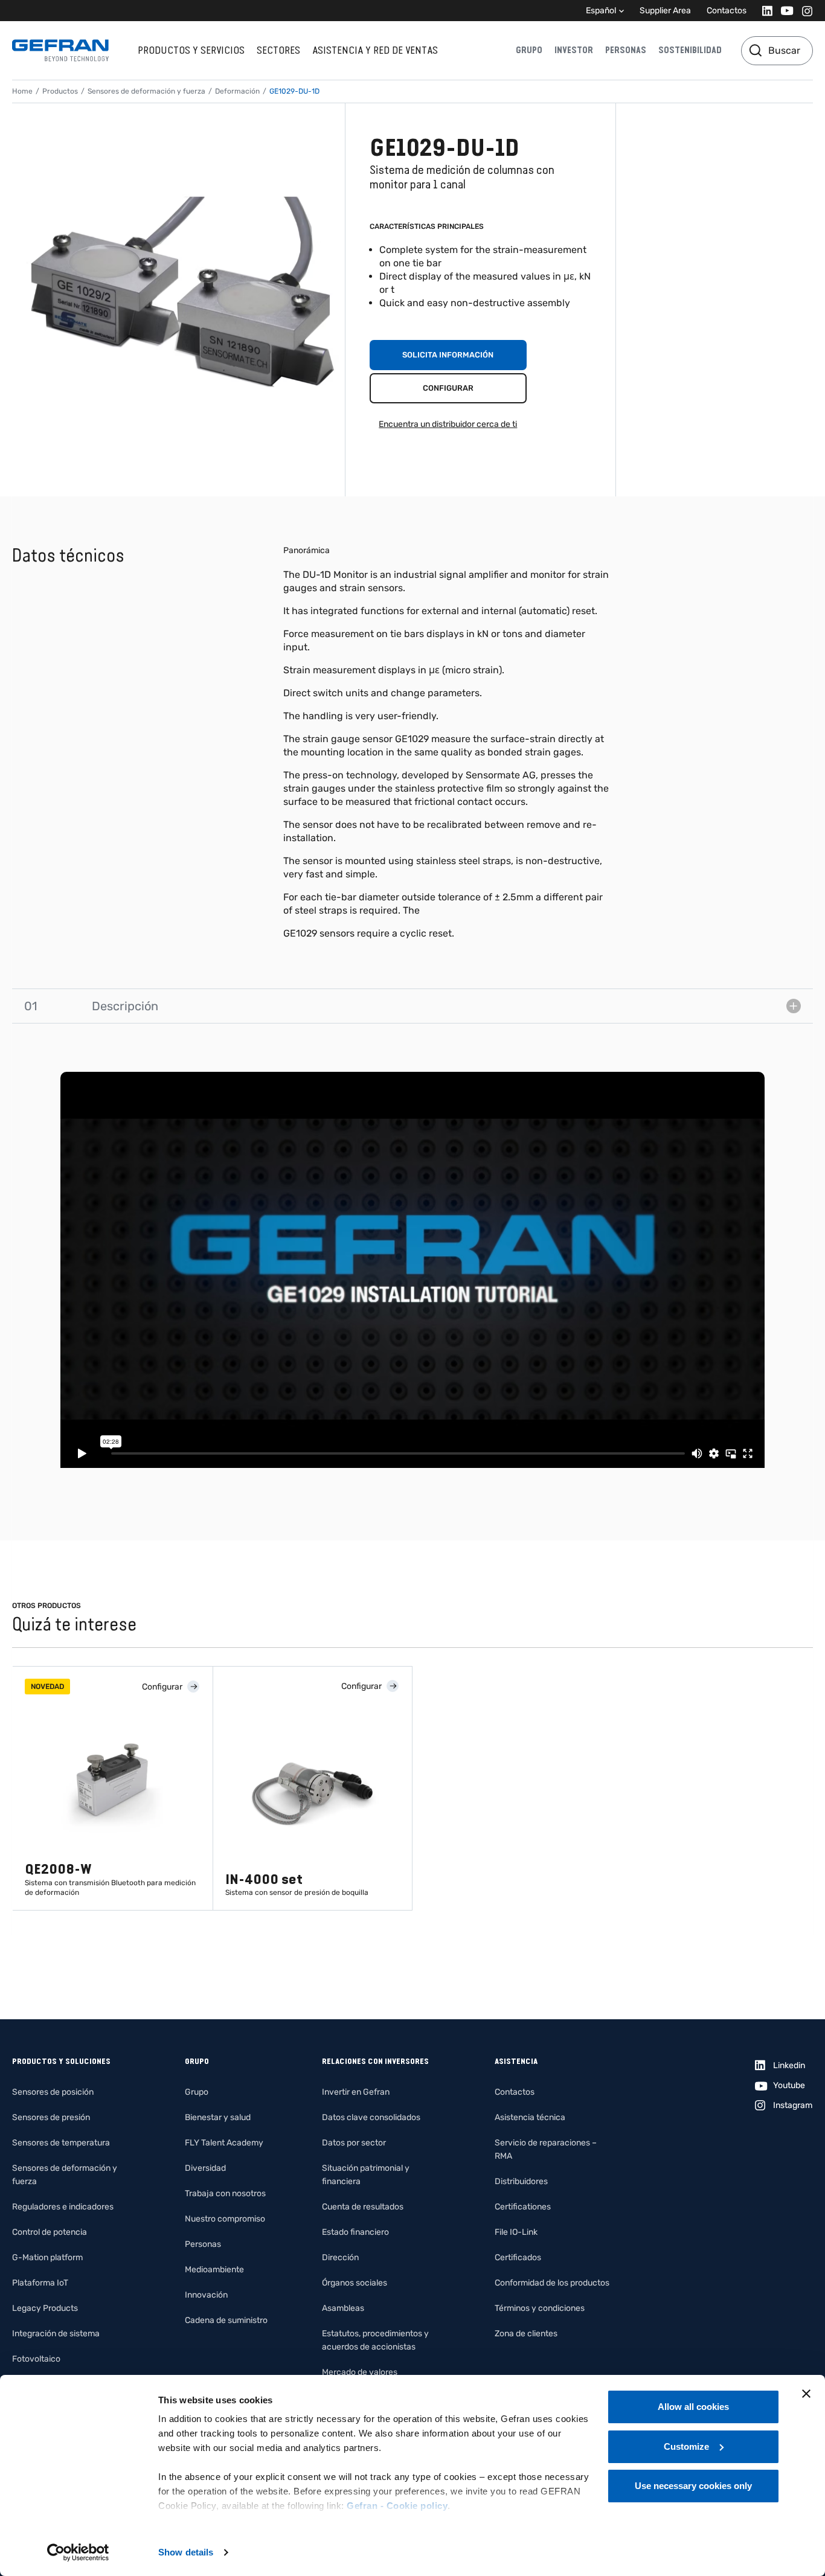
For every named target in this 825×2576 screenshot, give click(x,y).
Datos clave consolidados (371, 2117)
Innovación (206, 2295)
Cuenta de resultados (363, 2207)
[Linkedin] (764, 11)
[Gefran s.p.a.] (60, 50)
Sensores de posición (53, 2092)
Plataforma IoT (40, 2283)
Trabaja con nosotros (225, 2193)
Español (601, 11)
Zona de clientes (526, 2334)
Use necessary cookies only (693, 2486)
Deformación (237, 91)
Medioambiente (214, 2270)
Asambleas (343, 2308)
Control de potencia (50, 2232)
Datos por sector (354, 2143)
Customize (686, 2446)
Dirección (340, 2257)
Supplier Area (665, 11)
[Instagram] (804, 11)
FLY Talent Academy (224, 2143)
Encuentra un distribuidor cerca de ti (448, 424)
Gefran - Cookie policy (397, 2506)
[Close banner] (806, 2394)
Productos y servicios (191, 50)
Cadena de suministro (226, 2320)
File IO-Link (516, 2232)
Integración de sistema (56, 2334)
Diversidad (205, 2168)
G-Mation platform (47, 2257)
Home (22, 91)
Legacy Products (45, 2308)
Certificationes (523, 2207)
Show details (186, 2552)
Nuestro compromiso (225, 2219)
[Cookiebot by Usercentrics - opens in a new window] (78, 2552)
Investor (574, 50)
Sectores (278, 50)
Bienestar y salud (218, 2117)
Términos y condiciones (540, 2308)
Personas (626, 50)
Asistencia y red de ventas (375, 50)
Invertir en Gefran (356, 2092)
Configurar (448, 388)
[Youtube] (784, 11)
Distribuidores (521, 2181)
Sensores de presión (51, 2117)
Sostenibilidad (690, 50)
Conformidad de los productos (552, 2283)
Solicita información (448, 355)
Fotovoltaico (36, 2359)
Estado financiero (355, 2232)
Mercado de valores (360, 2372)
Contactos (727, 11)
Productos (60, 91)
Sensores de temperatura (61, 2143)
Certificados (518, 2257)
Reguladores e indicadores (63, 2207)
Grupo (529, 50)
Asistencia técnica (530, 2117)
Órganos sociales (355, 2283)
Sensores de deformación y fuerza (146, 91)
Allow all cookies (693, 2407)
